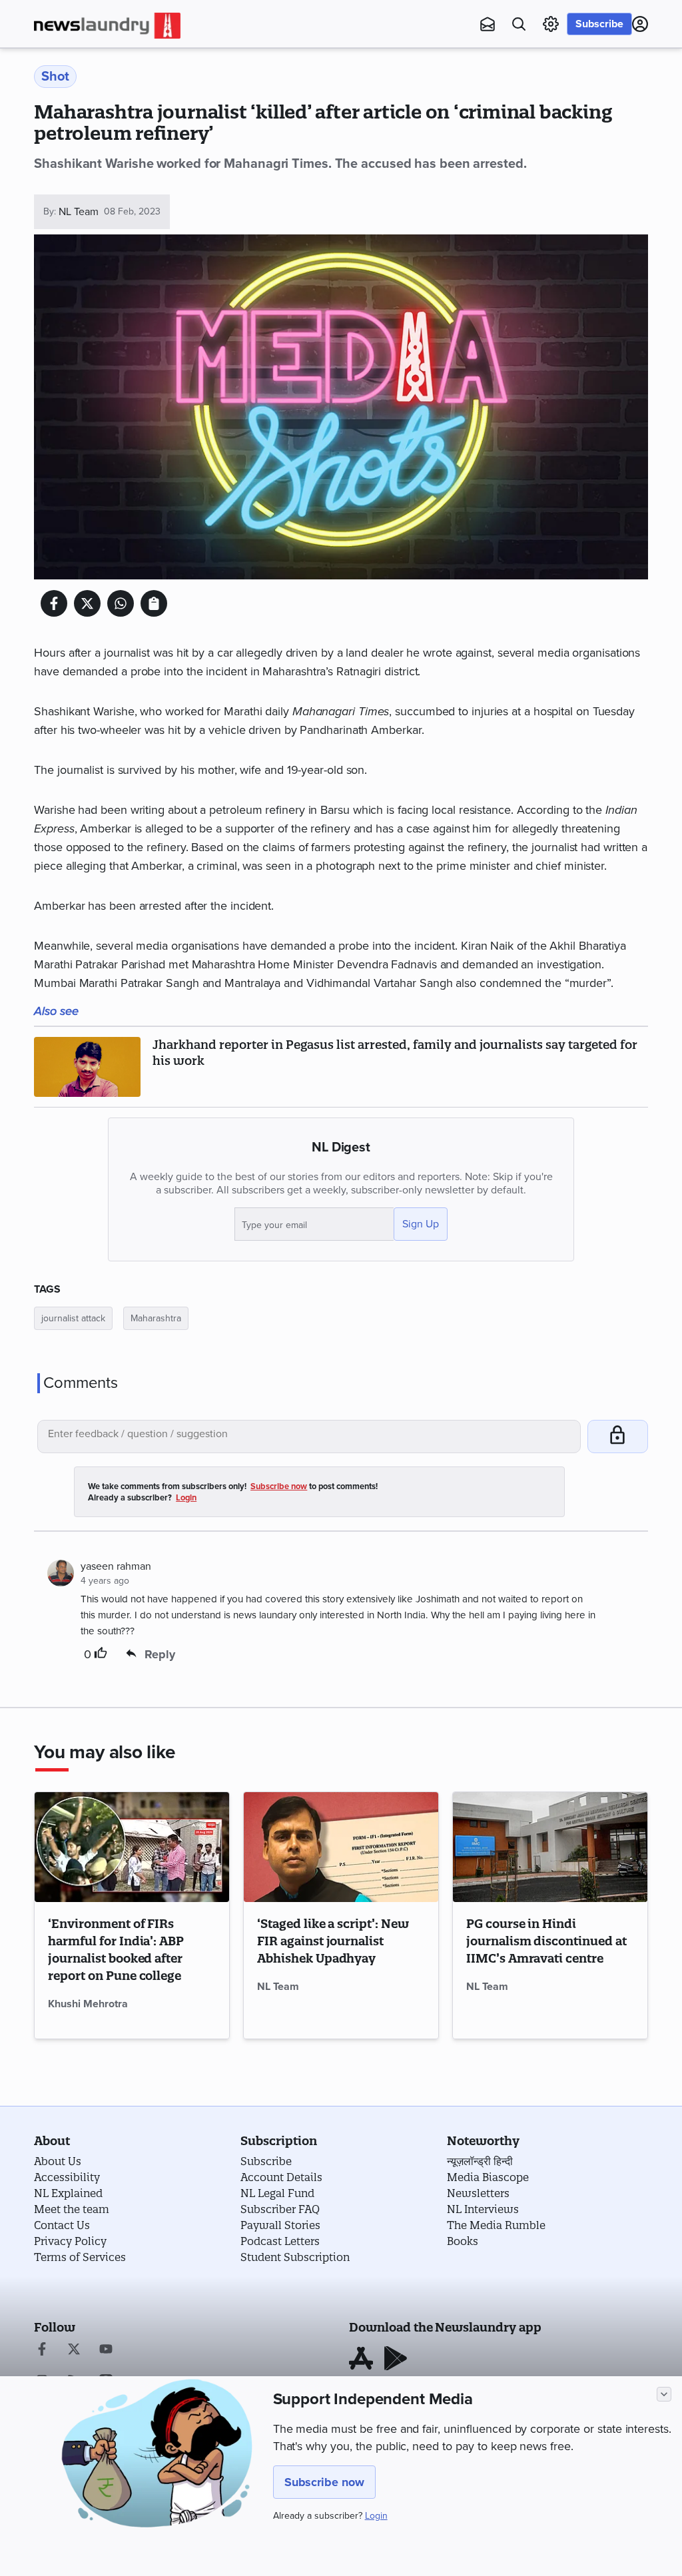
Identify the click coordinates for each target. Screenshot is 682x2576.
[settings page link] (551, 24)
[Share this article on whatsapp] (121, 603)
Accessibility (67, 2177)
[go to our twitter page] (74, 2350)
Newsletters (478, 2193)
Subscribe (599, 24)
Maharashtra (156, 1318)
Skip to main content (100, 90)
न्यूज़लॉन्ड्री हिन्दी (480, 2161)
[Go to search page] (519, 24)
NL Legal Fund (277, 2193)
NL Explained (68, 2193)
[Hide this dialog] (664, 2394)
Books (463, 2241)
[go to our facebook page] (42, 2350)
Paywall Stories (280, 2225)
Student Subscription (295, 2257)
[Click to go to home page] (107, 26)
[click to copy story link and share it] (154, 603)
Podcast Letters (280, 2241)
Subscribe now (324, 2482)
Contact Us (62, 2225)
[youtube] (106, 2350)
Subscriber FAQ (280, 2209)
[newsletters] (488, 24)
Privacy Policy (70, 2241)
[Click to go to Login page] (640, 24)
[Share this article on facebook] (54, 603)
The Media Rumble (496, 2225)
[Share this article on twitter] (87, 603)
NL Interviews (483, 2209)
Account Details (281, 2177)
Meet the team (72, 2209)
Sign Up (421, 1224)
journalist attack (73, 1318)
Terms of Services (80, 2257)
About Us (58, 2161)
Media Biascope (488, 2177)
